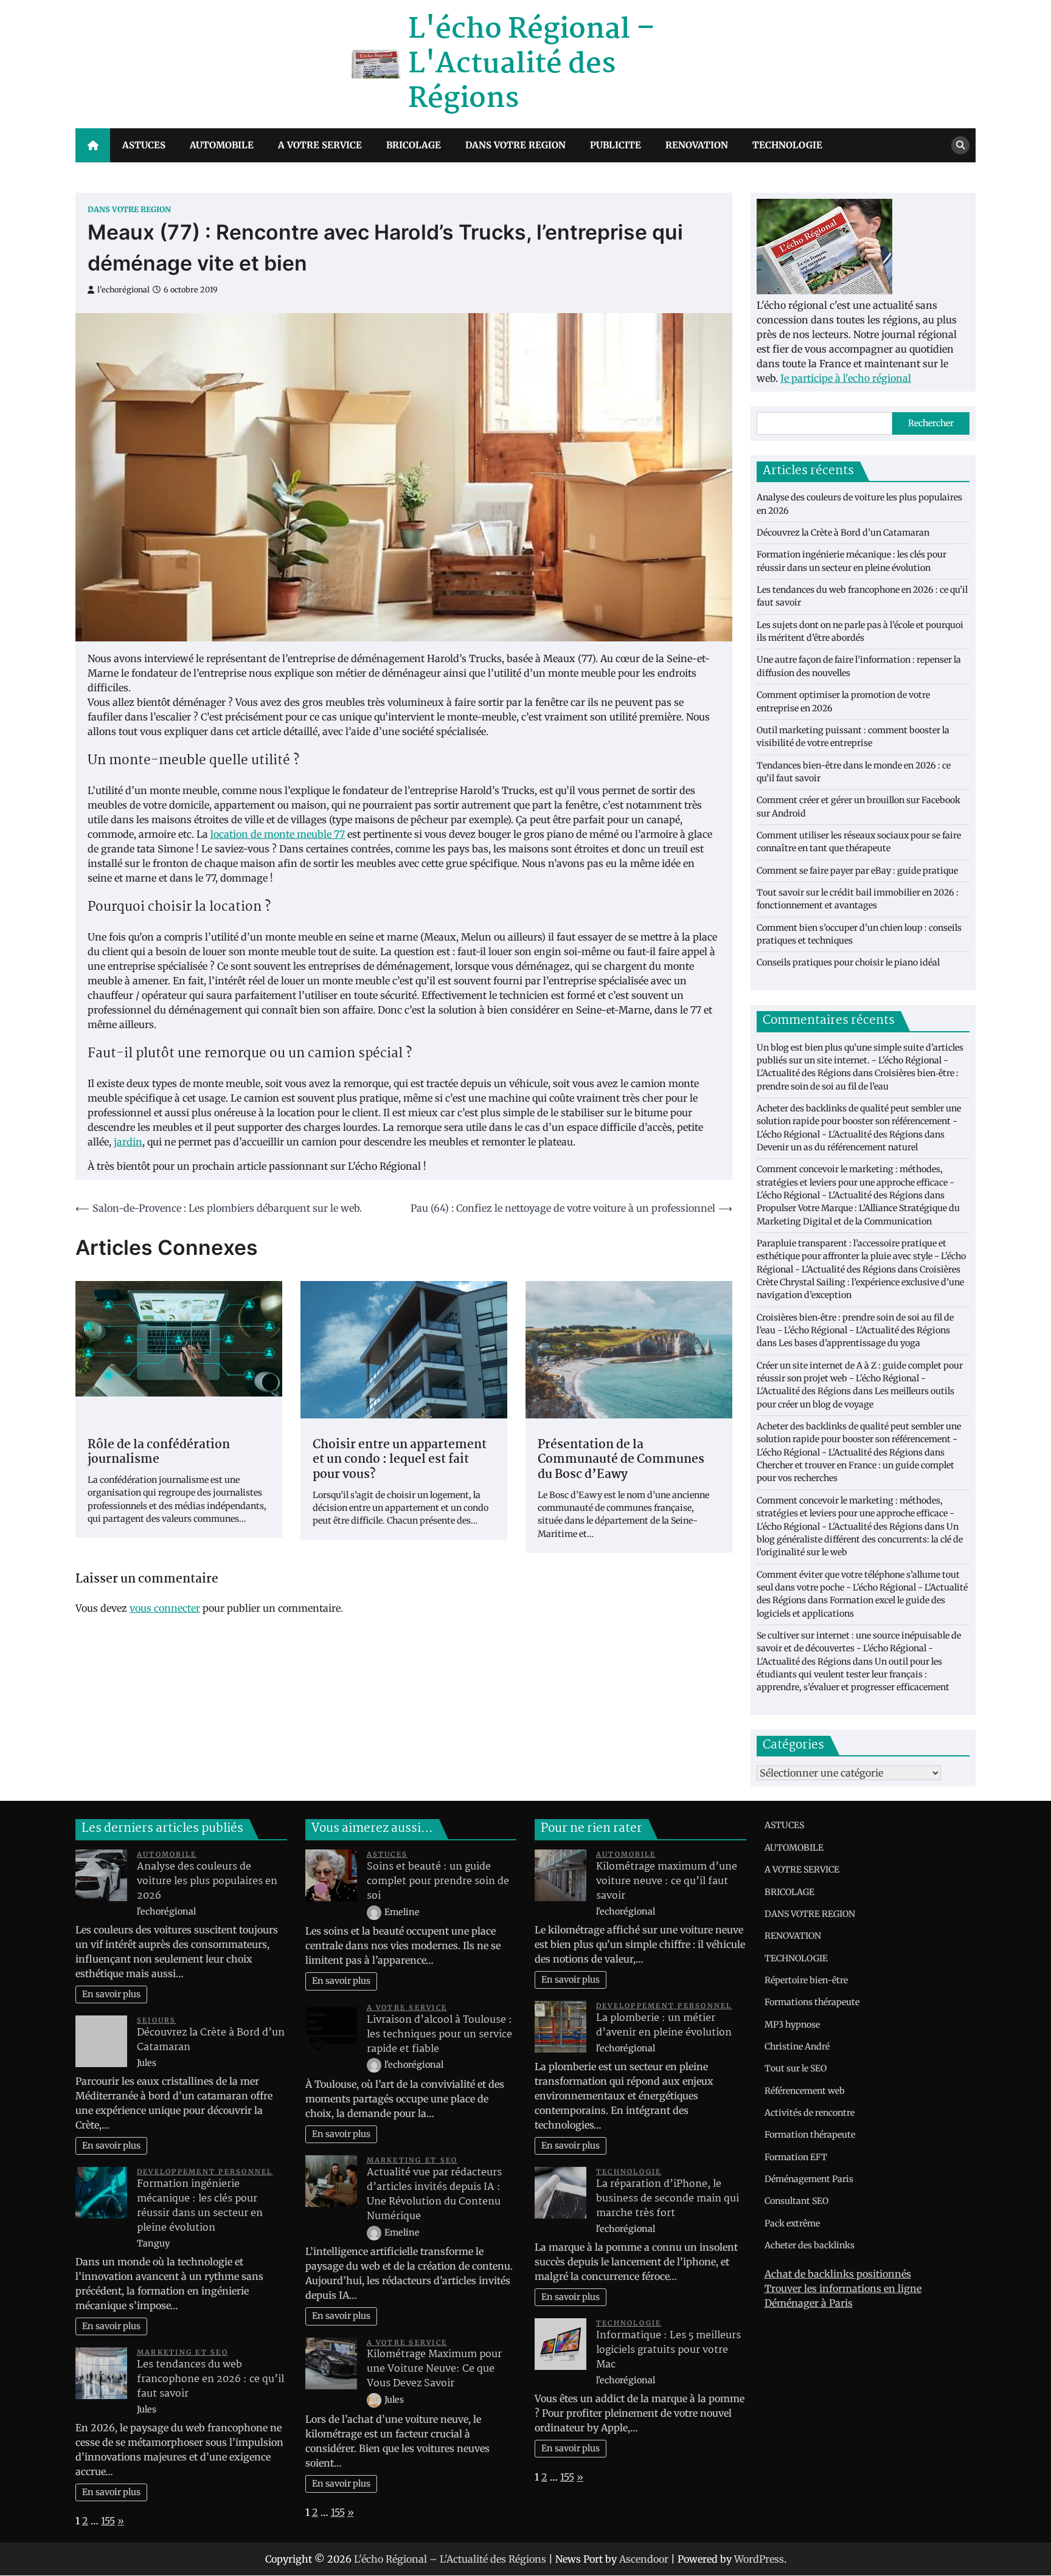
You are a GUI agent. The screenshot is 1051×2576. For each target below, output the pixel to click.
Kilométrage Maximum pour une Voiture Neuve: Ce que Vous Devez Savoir (434, 2369)
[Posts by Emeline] (375, 1912)
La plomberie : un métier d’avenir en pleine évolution (664, 2025)
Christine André (797, 2046)
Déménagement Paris (809, 2179)
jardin (128, 1142)
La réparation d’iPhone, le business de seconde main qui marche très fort (668, 2199)
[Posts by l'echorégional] (375, 2065)
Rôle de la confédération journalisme (159, 1453)
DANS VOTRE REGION (515, 145)
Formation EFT (796, 2157)
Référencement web (805, 2091)
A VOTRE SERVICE (320, 145)
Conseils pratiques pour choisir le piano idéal (848, 962)
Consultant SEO (796, 2201)
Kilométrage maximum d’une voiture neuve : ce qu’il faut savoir (667, 1881)
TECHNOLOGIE (787, 145)
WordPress (759, 2559)
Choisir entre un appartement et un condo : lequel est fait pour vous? (400, 1460)
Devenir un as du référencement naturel (837, 1147)
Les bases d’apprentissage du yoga (849, 1343)
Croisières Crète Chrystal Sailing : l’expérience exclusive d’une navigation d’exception (860, 1283)
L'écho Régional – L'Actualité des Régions (532, 64)
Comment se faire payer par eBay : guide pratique (857, 871)
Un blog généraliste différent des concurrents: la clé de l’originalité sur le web (860, 1540)
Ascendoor (644, 2559)
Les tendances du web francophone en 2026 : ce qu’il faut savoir (210, 2379)
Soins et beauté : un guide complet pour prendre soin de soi (438, 1881)
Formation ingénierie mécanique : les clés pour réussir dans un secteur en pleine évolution (200, 2206)
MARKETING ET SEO (182, 2352)
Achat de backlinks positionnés (838, 2274)
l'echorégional (123, 290)
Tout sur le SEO (796, 2068)
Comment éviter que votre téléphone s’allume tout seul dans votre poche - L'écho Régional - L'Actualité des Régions (862, 1588)
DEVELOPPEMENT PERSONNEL (205, 2172)
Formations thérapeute (812, 2002)
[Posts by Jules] (375, 2400)
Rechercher (931, 423)
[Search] (960, 145)
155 (108, 2521)
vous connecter (165, 1608)
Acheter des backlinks (810, 2245)
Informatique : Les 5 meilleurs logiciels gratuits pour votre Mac (668, 2350)
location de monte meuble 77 (278, 834)
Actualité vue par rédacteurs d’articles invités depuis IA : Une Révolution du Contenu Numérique (434, 2194)
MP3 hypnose (792, 2025)
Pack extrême (792, 2223)
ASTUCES (144, 145)
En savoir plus (111, 1994)
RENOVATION (697, 145)
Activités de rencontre (810, 2113)
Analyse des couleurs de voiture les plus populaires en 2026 (207, 1881)
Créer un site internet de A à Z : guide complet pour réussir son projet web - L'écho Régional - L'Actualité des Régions (860, 1379)
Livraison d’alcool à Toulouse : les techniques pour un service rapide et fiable (439, 2035)
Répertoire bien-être (806, 1980)
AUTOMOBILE (222, 145)
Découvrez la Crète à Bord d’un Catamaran (843, 533)
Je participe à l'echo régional (846, 378)
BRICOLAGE (414, 145)
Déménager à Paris (809, 2303)
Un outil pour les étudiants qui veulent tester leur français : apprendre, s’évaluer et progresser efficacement (853, 1675)
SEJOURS (157, 2020)
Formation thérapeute (810, 2135)
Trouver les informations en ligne (843, 2288)
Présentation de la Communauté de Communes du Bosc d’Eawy (621, 1460)
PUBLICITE (616, 145)
